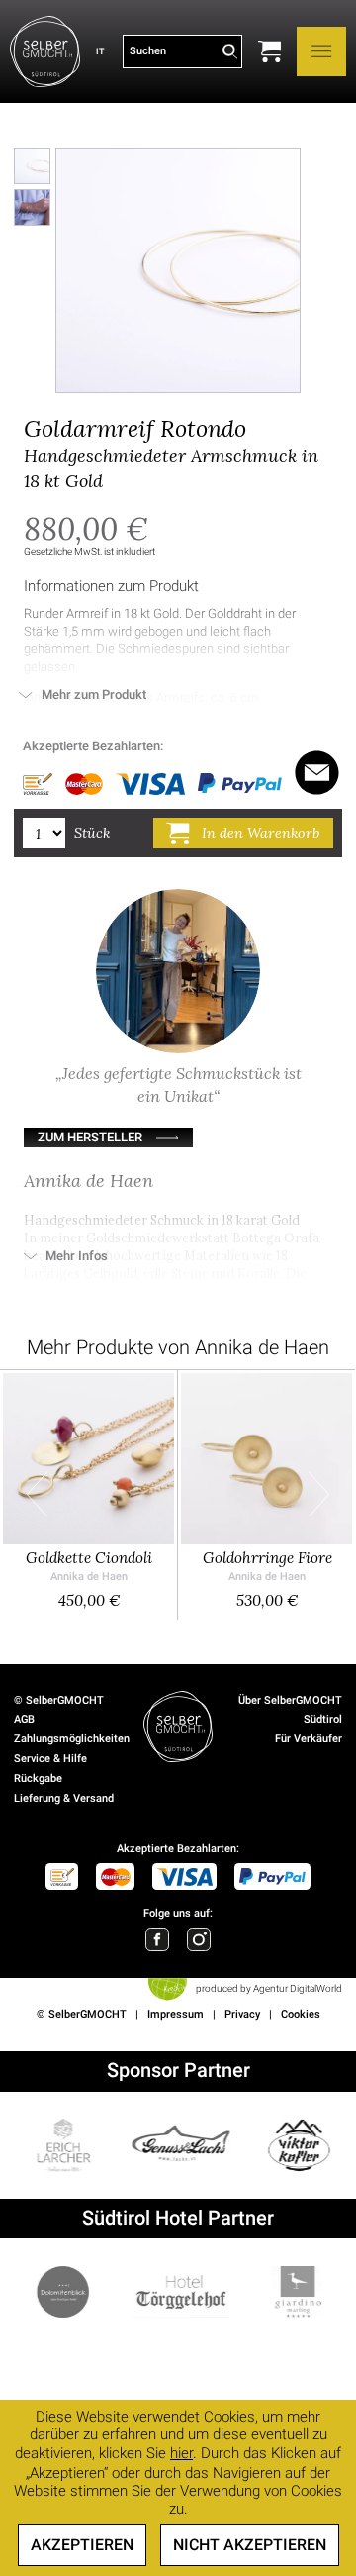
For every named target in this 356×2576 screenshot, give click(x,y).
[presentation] (37, 1494)
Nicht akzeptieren (250, 2545)
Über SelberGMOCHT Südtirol (290, 1710)
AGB (24, 1719)
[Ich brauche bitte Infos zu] (317, 773)
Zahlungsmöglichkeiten (72, 1739)
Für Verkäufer (309, 1739)
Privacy (242, 2014)
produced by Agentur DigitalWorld (269, 1988)
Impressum (176, 2014)
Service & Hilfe (50, 1759)
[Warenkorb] (269, 51)
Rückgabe (38, 1779)
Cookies (301, 2014)
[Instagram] (199, 1939)
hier (181, 2453)
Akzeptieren (82, 2545)
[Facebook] (157, 1939)
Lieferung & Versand (64, 1798)
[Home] (45, 51)
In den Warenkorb (261, 833)
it (100, 51)
